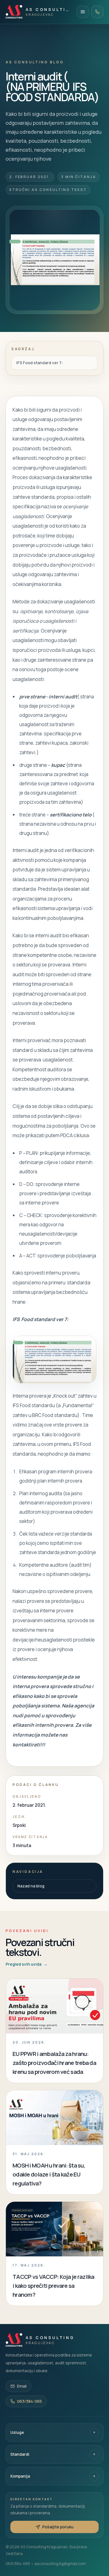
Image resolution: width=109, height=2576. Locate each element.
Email (22, 2386)
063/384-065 (29, 2401)
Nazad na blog (31, 1886)
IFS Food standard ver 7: (40, 363)
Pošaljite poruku (58, 2527)
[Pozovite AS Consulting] (97, 12)
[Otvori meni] (83, 12)
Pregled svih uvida (27, 1964)
